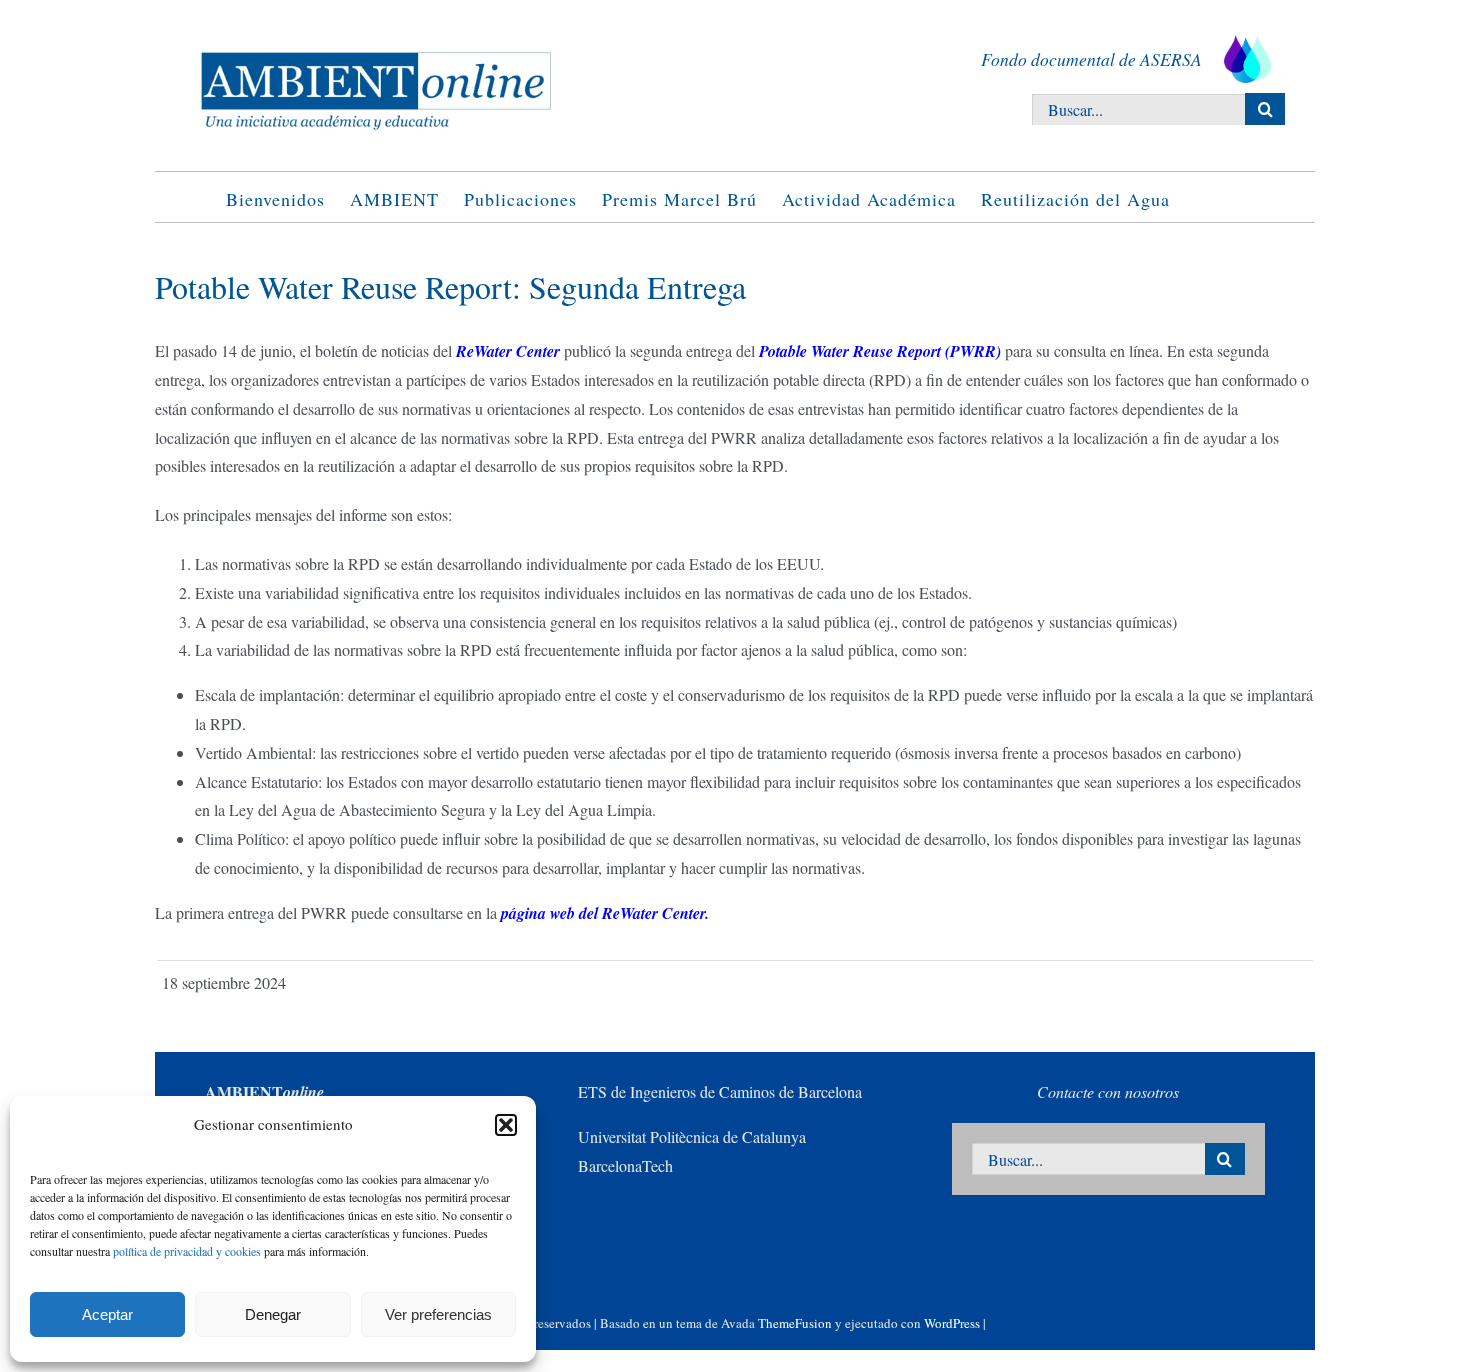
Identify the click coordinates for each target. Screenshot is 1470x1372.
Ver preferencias (438, 1314)
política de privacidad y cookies (187, 1251)
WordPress (952, 1323)
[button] (506, 1125)
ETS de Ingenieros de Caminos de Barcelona (720, 1091)
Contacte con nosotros (1108, 1091)
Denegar (273, 1314)
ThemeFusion (795, 1323)
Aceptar (107, 1314)
